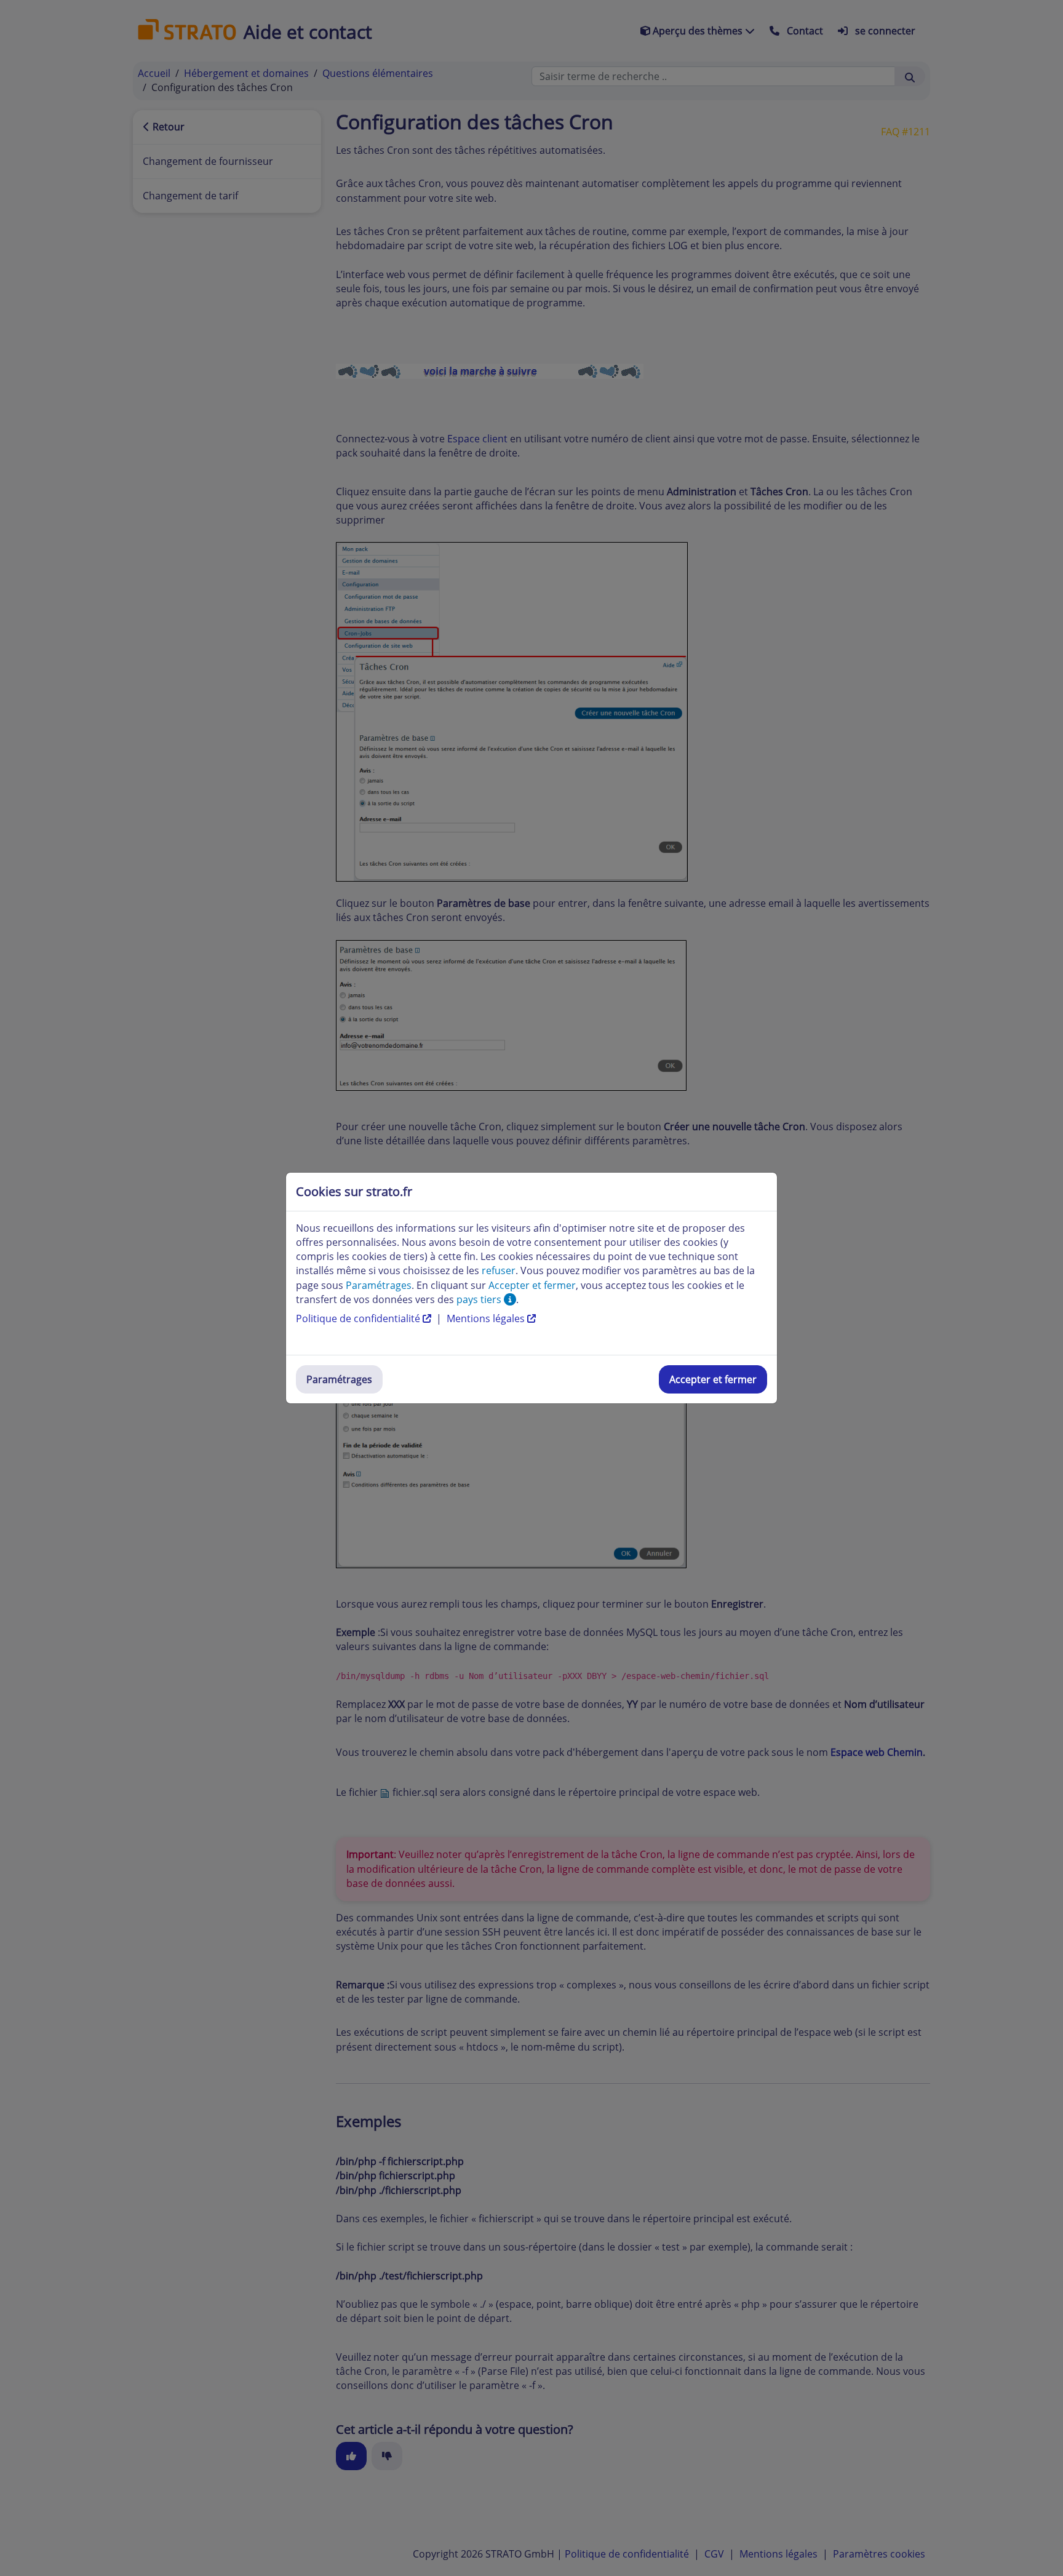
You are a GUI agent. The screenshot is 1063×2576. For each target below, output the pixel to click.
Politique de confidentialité (359, 1318)
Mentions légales (487, 1318)
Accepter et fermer (713, 1379)
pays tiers (480, 1299)
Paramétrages (339, 1379)
